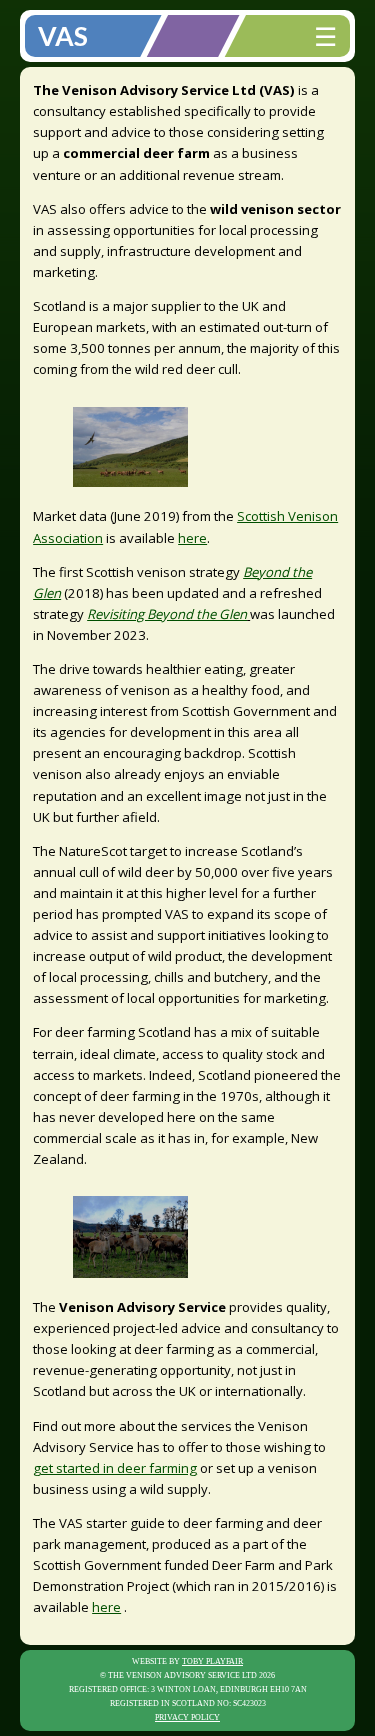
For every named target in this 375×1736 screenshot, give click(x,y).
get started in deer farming (115, 1468)
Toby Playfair (212, 1661)
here (192, 538)
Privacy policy (187, 1717)
